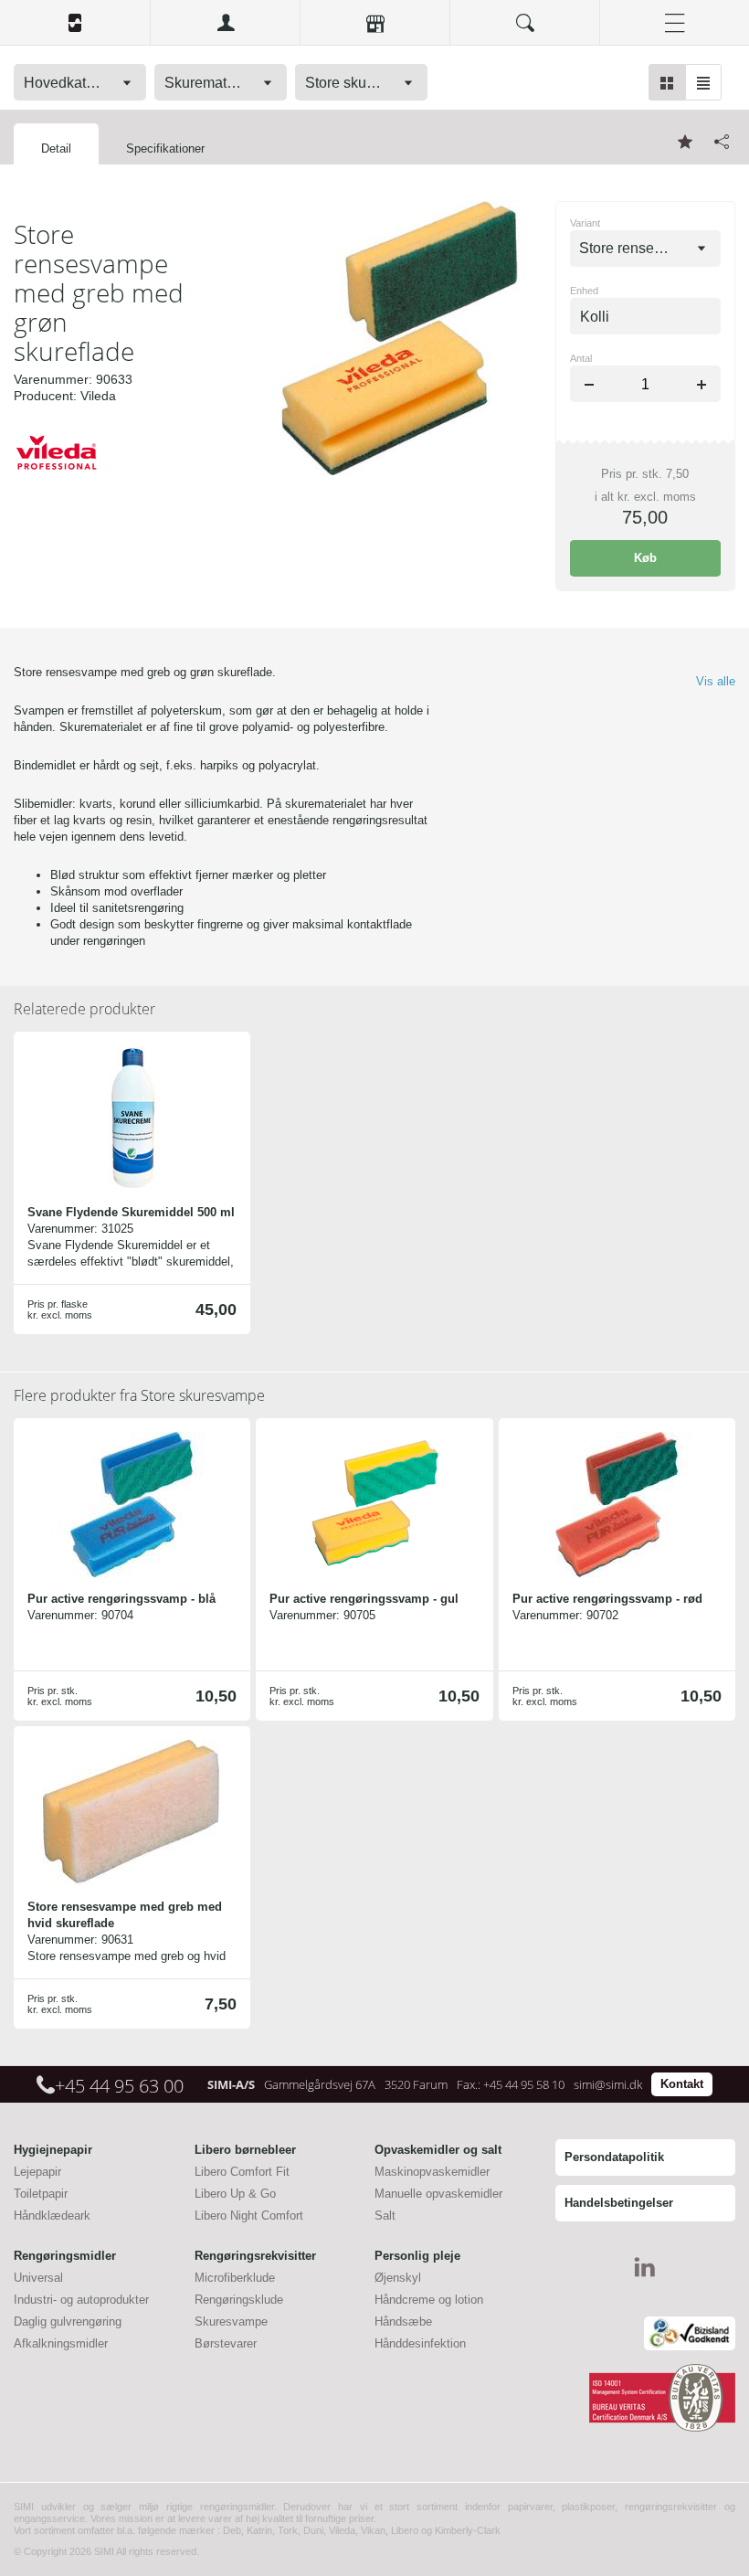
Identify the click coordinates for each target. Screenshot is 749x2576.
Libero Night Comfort (249, 2216)
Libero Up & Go (235, 2194)
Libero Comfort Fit (242, 2172)
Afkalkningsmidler (61, 2343)
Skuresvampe (231, 2322)
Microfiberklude (235, 2278)
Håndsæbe (403, 2322)
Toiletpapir (41, 2194)
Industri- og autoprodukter (81, 2300)
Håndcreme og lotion (429, 2300)
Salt (385, 2216)
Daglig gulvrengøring (68, 2322)
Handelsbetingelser (619, 2203)
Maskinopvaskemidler (432, 2172)
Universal (38, 2278)
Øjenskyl (398, 2278)
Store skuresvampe (139, 1395)
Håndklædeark (52, 2216)
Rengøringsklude (239, 2300)
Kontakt (682, 2084)
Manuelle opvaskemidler (438, 2194)
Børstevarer (226, 2343)
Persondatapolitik (614, 2157)
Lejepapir (37, 2172)
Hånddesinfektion (420, 2343)
